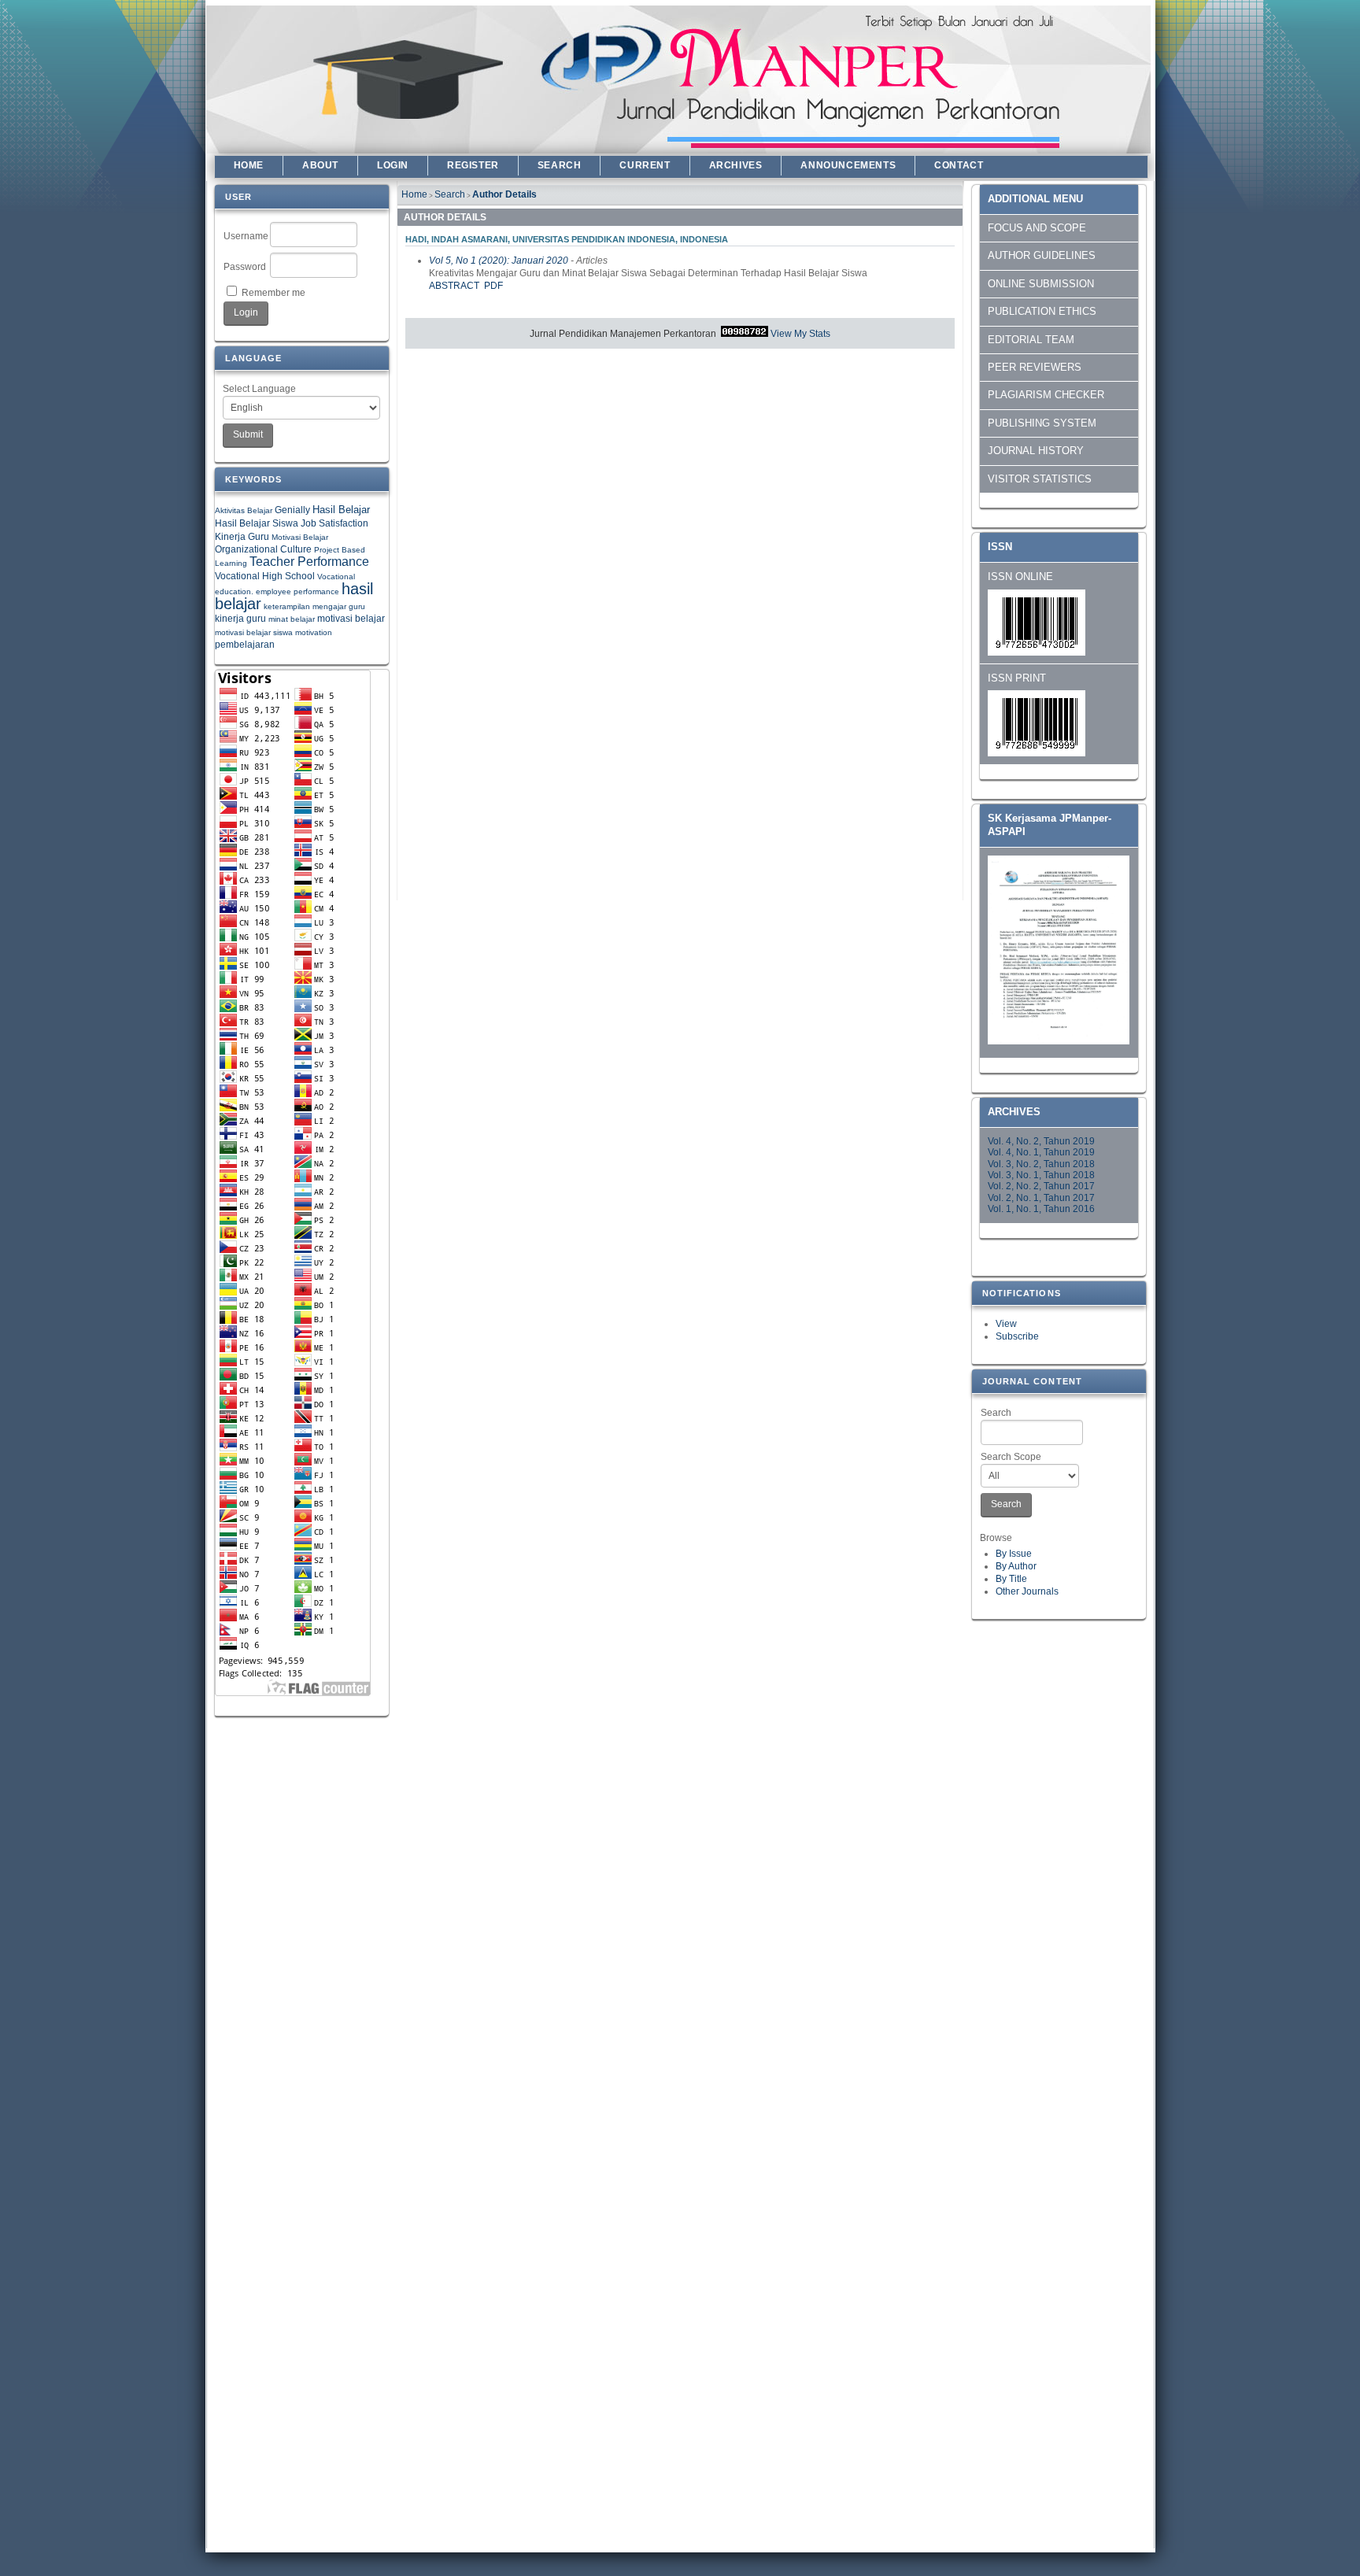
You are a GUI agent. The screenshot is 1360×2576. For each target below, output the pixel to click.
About (320, 165)
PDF (493, 286)
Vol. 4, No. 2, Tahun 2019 (1041, 1141)
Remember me (273, 293)
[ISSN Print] (1037, 753)
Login (393, 165)
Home (249, 165)
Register (473, 165)
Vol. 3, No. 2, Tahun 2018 (1041, 1164)
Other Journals (1027, 1591)
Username (246, 236)
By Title (1011, 1579)
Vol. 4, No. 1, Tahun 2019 (1041, 1152)
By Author (1016, 1566)
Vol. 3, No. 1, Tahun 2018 (1041, 1175)
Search (996, 1413)
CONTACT (959, 165)
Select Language (259, 389)
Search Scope (1011, 1457)
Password (245, 267)
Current (645, 165)
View (1006, 1324)
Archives (736, 165)
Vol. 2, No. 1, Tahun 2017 (1041, 1198)
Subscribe (1017, 1336)
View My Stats (800, 334)
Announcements (848, 165)
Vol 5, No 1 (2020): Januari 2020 (499, 261)
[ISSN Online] (1037, 652)
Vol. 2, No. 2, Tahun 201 (1038, 1186)
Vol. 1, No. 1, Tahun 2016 (1041, 1209)
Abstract (454, 286)
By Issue (1014, 1554)
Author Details (504, 194)
